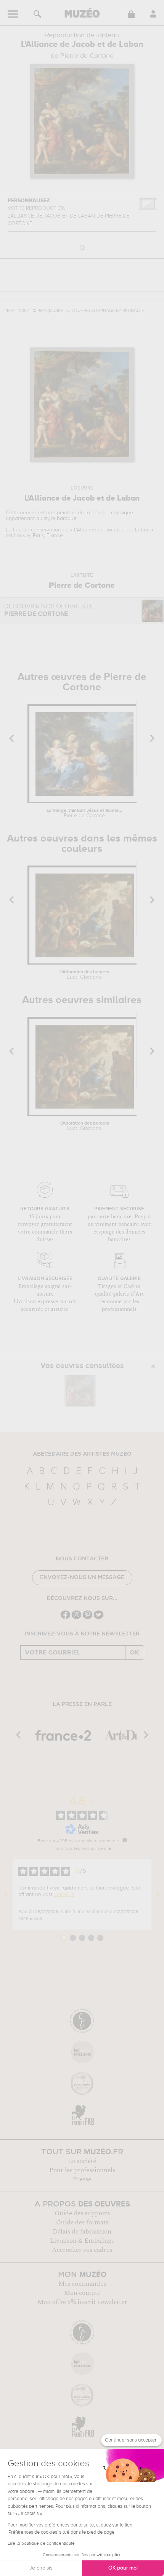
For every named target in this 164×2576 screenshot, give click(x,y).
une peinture (61, 513)
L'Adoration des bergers (85, 975)
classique (122, 513)
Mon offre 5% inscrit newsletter (82, 2302)
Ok (135, 1653)
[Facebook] (65, 1618)
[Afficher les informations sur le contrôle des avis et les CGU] (125, 1840)
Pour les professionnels (82, 2170)
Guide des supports (82, 2213)
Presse (82, 2179)
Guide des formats (82, 2222)
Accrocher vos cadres (82, 2250)
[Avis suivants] (158, 1894)
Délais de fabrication (82, 2232)
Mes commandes (82, 2284)
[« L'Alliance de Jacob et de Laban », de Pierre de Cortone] (80, 1391)
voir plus (64, 1894)
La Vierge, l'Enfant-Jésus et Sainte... (84, 813)
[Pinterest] (88, 1618)
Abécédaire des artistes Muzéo (82, 1454)
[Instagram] (76, 1618)
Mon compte (82, 2293)
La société (82, 2161)
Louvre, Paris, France (39, 536)
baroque (67, 518)
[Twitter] (99, 1618)
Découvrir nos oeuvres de (50, 610)
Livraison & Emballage (82, 2241)
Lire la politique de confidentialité (41, 2544)
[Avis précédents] (6, 1894)
